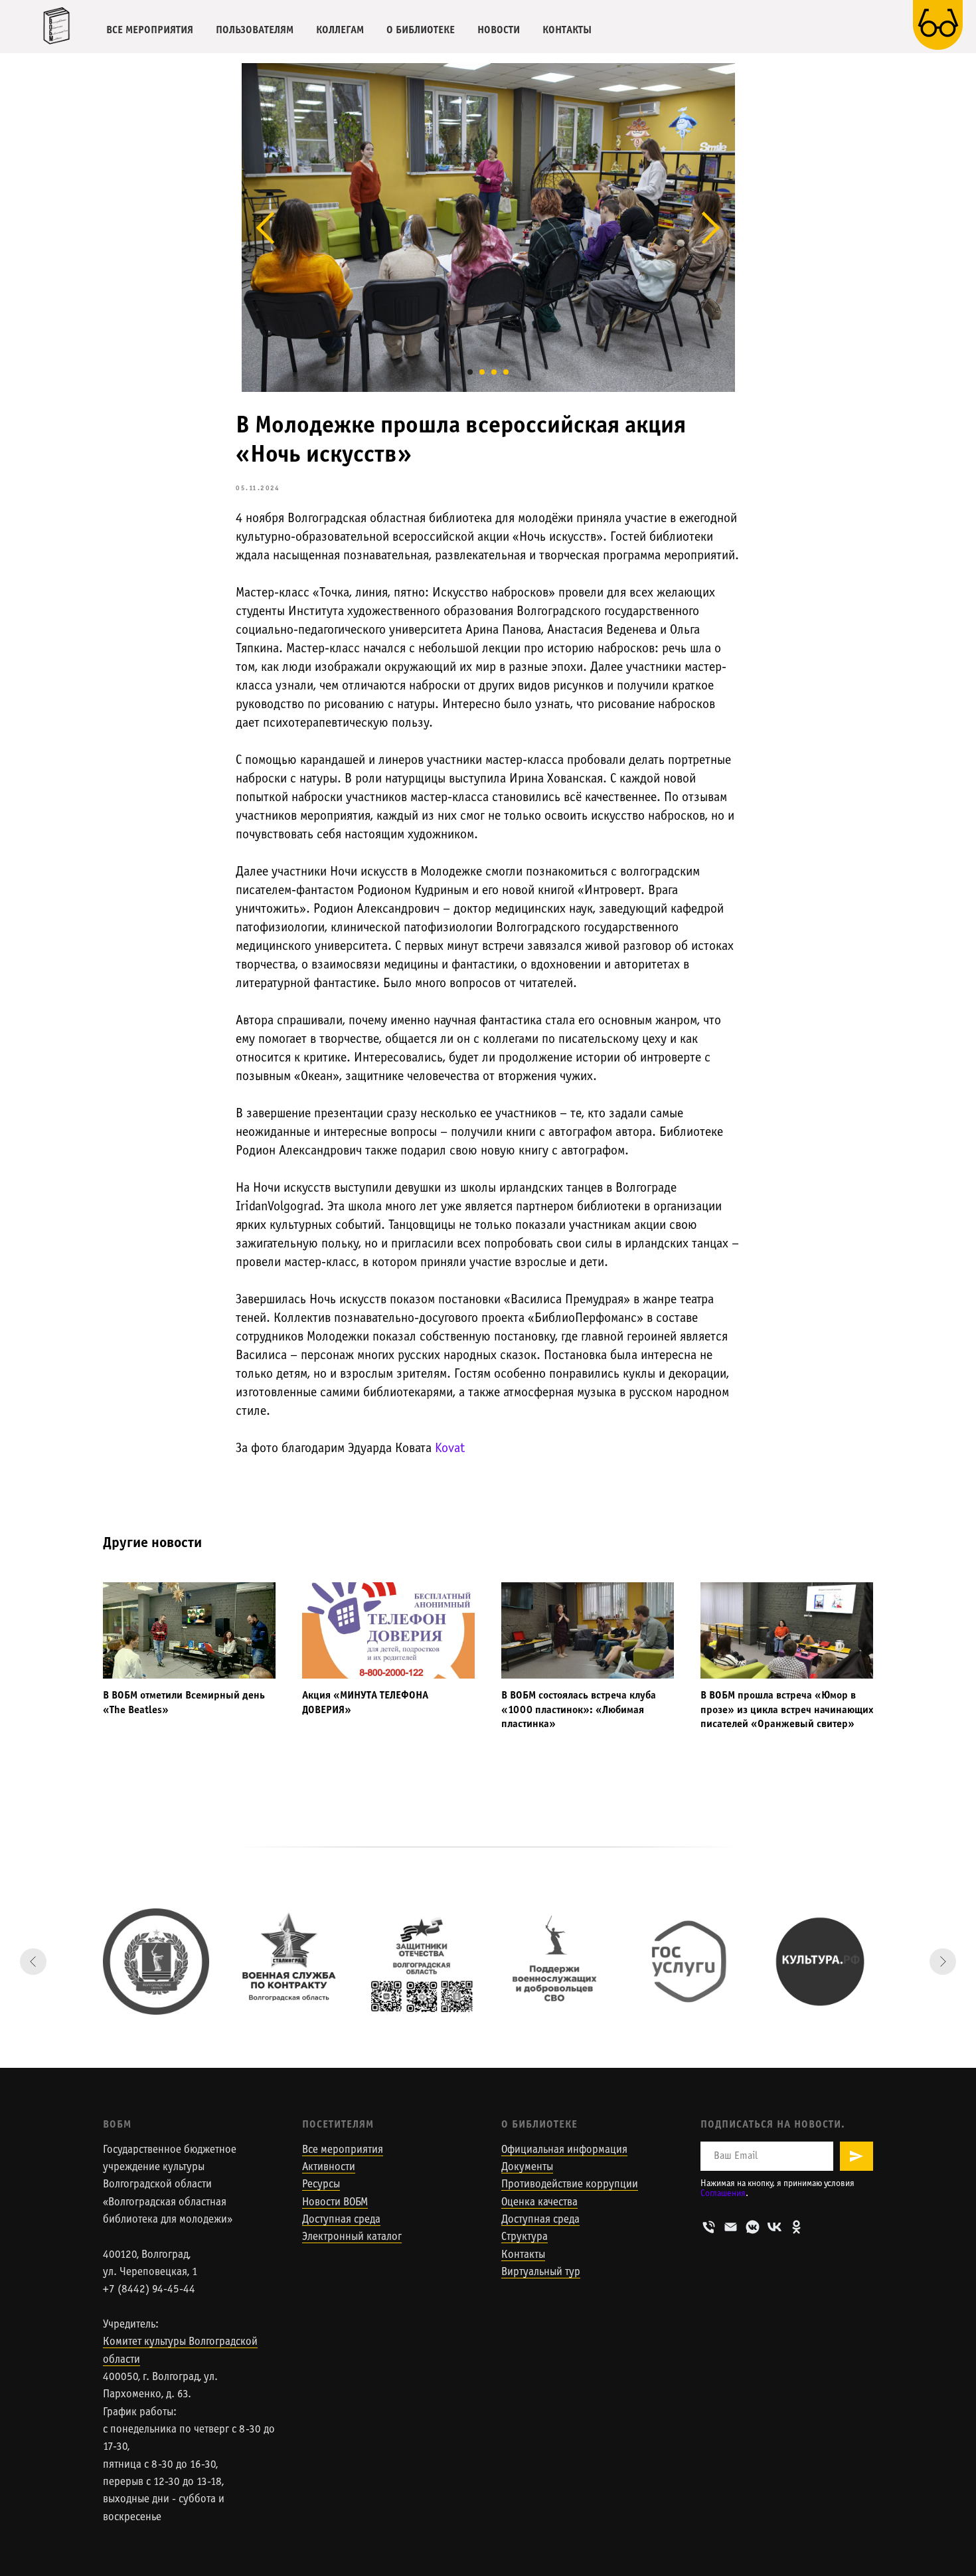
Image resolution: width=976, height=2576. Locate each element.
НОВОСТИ (499, 30)
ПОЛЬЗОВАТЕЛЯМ (255, 30)
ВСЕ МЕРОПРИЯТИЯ (150, 30)
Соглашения (723, 2194)
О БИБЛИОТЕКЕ (421, 30)
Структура (525, 2237)
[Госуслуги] (687, 1962)
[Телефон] (709, 2227)
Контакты (523, 2255)
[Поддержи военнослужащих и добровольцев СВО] (554, 1962)
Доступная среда (341, 2220)
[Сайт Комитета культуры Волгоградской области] (156, 1962)
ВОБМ (117, 2125)
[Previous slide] (33, 1962)
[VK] (774, 2227)
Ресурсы (321, 2185)
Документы (527, 2167)
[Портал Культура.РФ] (820, 1962)
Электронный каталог (352, 2237)
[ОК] (796, 2227)
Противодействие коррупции (570, 2185)
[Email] (731, 2227)
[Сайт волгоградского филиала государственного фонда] (422, 1962)
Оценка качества (539, 2203)
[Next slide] (943, 1962)
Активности (329, 2167)
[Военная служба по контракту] (289, 1962)
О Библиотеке (539, 2125)
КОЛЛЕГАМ (340, 30)
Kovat (450, 1449)
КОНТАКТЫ (567, 30)
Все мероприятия (343, 2150)
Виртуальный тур (541, 2272)
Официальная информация (564, 2150)
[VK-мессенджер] (753, 2227)
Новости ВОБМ (335, 2203)
